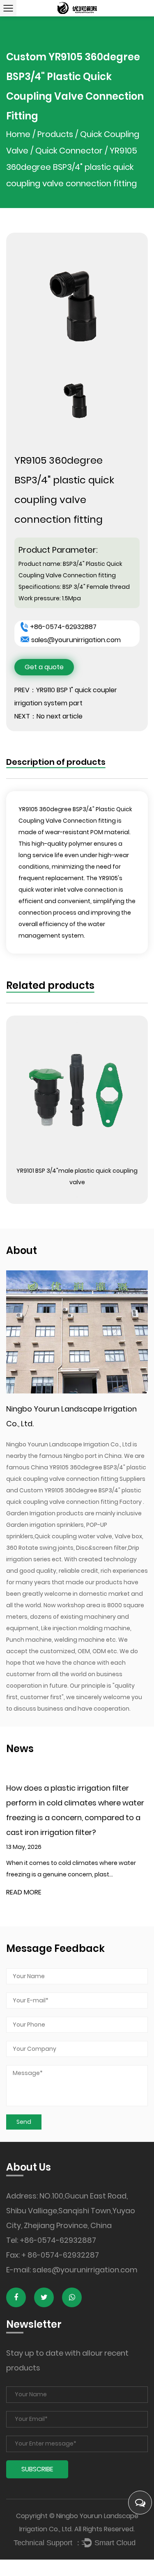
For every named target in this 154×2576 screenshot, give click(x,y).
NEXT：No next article (48, 716)
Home (18, 134)
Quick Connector (69, 151)
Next (77, 1197)
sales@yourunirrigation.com (76, 640)
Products (55, 134)
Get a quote (44, 667)
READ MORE (24, 1892)
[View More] (77, 1096)
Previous (77, 1023)
